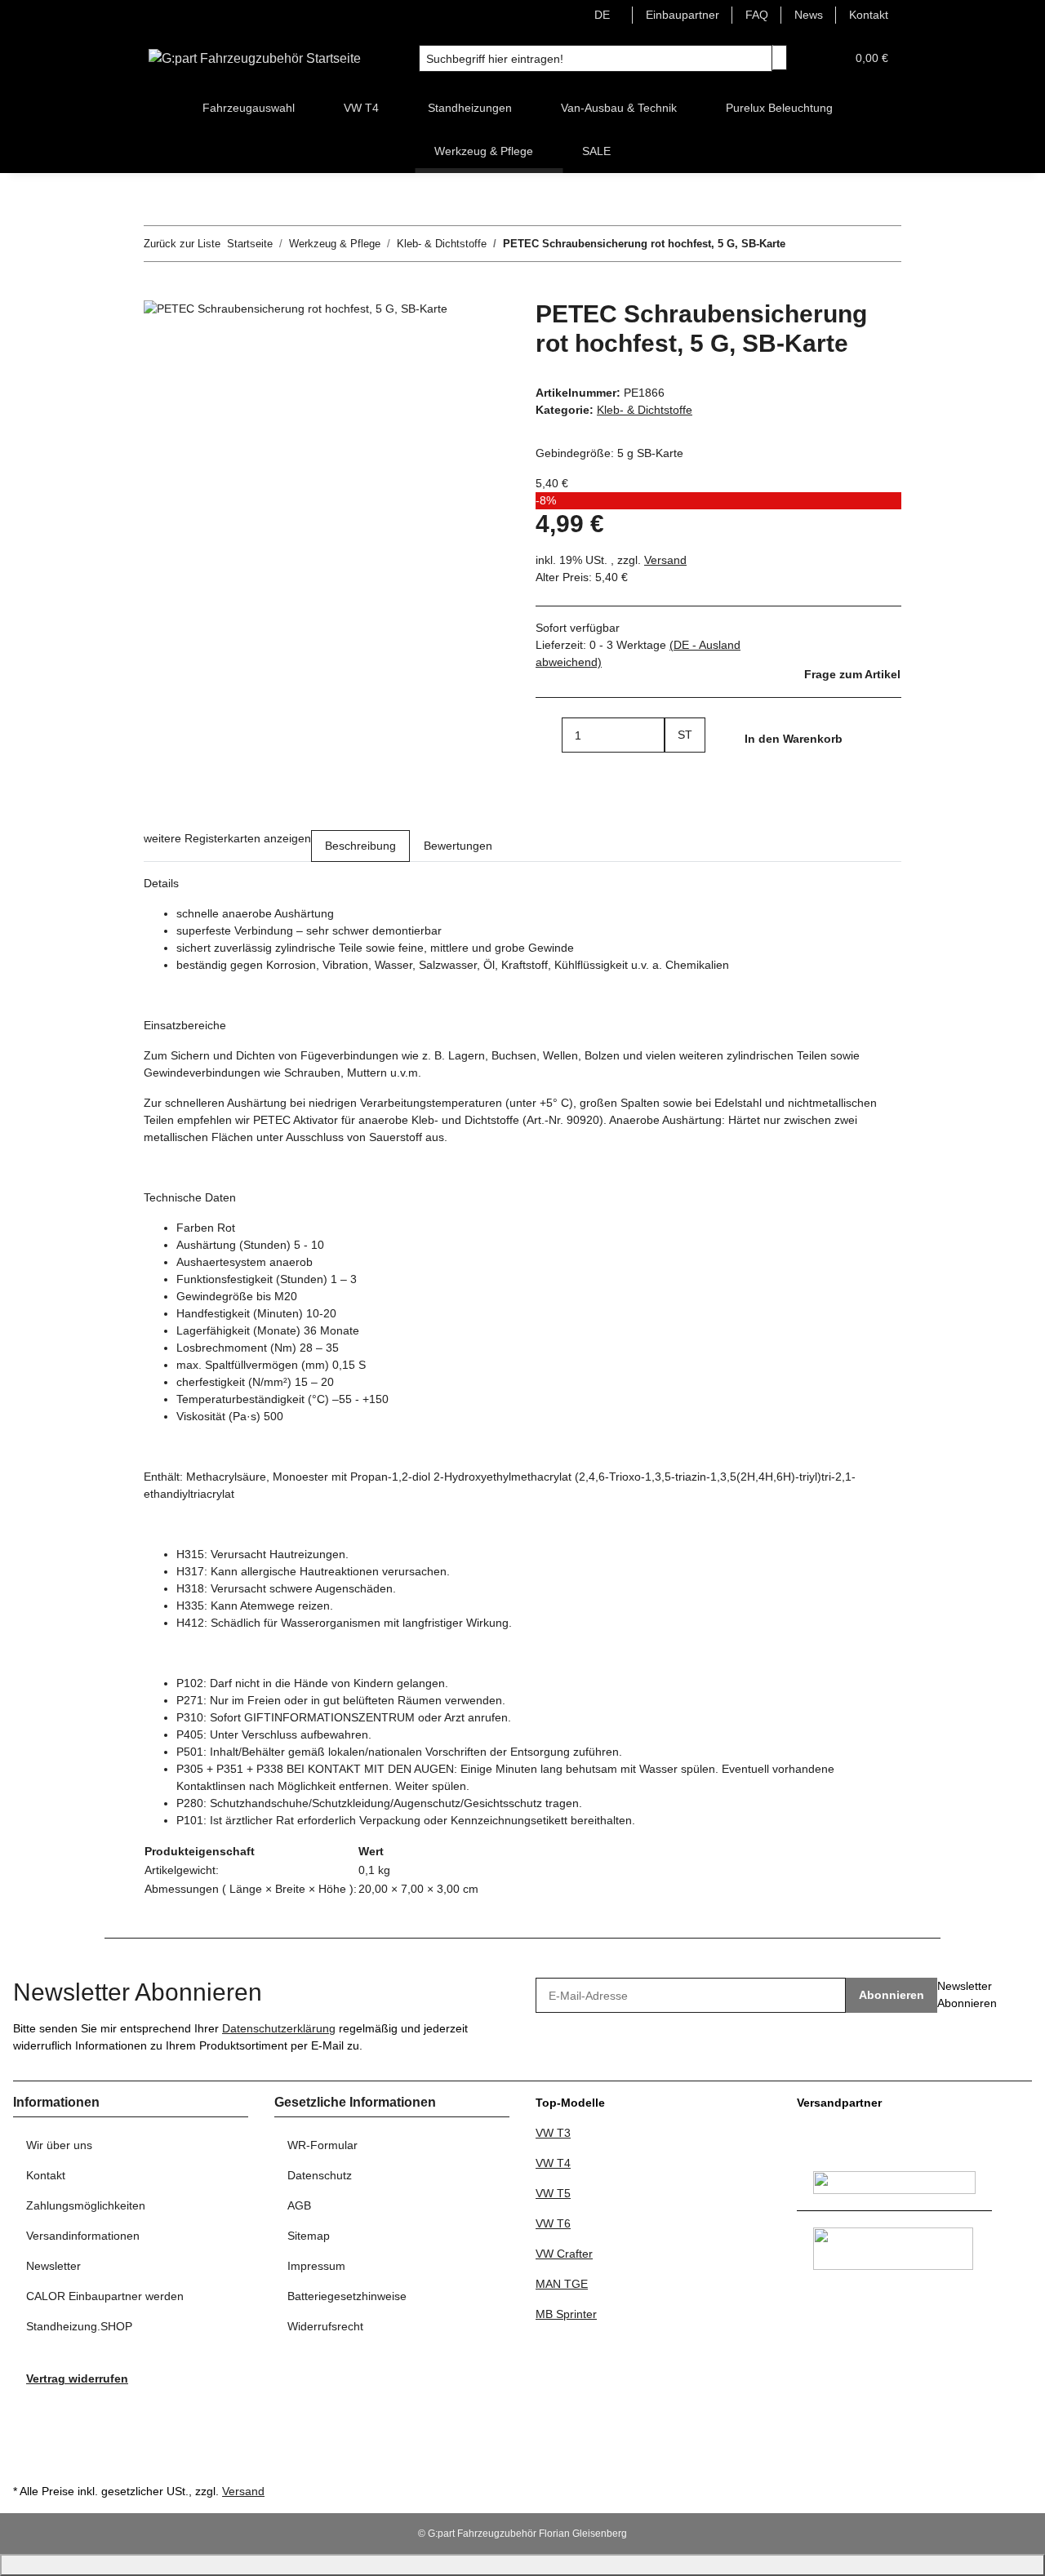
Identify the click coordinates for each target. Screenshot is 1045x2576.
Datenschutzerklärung (279, 2028)
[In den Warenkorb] (157, 291)
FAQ (757, 15)
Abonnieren (892, 1995)
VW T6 (553, 2223)
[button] (826, 58)
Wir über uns (59, 2145)
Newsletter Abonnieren (967, 1994)
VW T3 (553, 2133)
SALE (596, 151)
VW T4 (553, 2163)
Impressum (316, 2266)
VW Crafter (564, 2254)
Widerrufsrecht (325, 2326)
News (809, 15)
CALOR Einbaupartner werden (105, 2296)
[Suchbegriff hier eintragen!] (780, 58)
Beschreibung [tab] (360, 846)
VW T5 (553, 2193)
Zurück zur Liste (182, 244)
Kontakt (869, 15)
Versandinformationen (83, 2236)
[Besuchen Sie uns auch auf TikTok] (26, 2461)
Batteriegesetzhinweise (347, 2296)
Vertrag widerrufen (77, 2378)
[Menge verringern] (549, 735)
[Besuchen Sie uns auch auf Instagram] (26, 2442)
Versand (665, 560)
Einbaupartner (683, 15)
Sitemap (309, 2236)
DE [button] (604, 15)
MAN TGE (562, 2284)
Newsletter (53, 2266)
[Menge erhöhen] (678, 770)
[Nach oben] (522, 2565)
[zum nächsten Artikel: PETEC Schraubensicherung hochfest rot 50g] (828, 244)
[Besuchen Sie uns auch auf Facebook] (26, 2406)
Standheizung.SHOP (79, 2326)
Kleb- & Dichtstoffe (645, 410)
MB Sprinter (566, 2314)
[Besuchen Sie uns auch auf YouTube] (26, 2424)
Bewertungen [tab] (458, 846)
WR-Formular (322, 2145)
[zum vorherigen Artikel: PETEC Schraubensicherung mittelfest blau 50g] (798, 244)
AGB (299, 2205)
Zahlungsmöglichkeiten (86, 2205)
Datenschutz (320, 2175)
